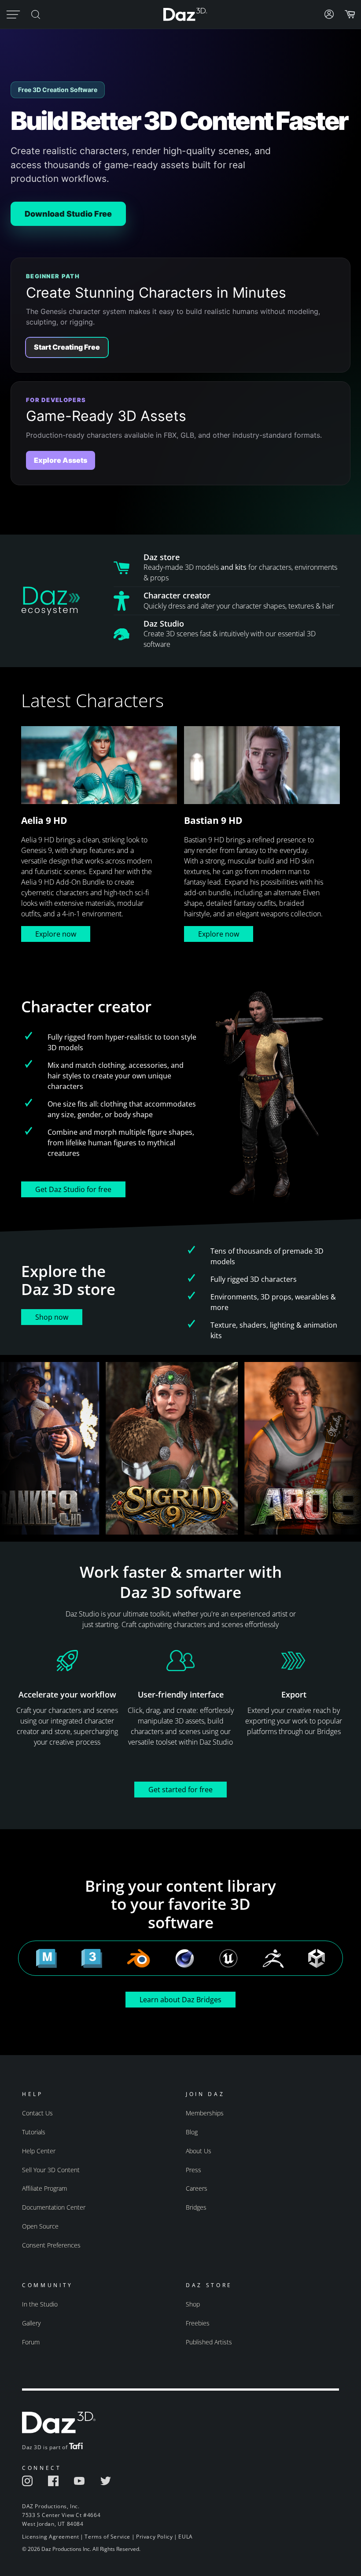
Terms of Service (107, 2537)
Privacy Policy (154, 2537)
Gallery (31, 2323)
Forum (31, 2342)
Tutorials (34, 2132)
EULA (185, 2537)
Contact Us (37, 2113)
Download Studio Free (68, 214)
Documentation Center (54, 2207)
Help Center (39, 2151)
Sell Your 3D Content (51, 2170)
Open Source (40, 2226)
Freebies (198, 2323)
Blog (192, 2132)
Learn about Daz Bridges (180, 2000)
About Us (199, 2151)
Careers (197, 2188)
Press (193, 2170)
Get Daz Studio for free (73, 1189)
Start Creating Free (67, 347)
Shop (193, 2304)
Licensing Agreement (50, 2537)
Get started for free (180, 1790)
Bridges (196, 2207)
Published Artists (209, 2342)
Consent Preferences (51, 2245)
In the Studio (40, 2304)
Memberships (205, 2113)
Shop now (52, 1317)
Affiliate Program (44, 2188)
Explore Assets (61, 460)
